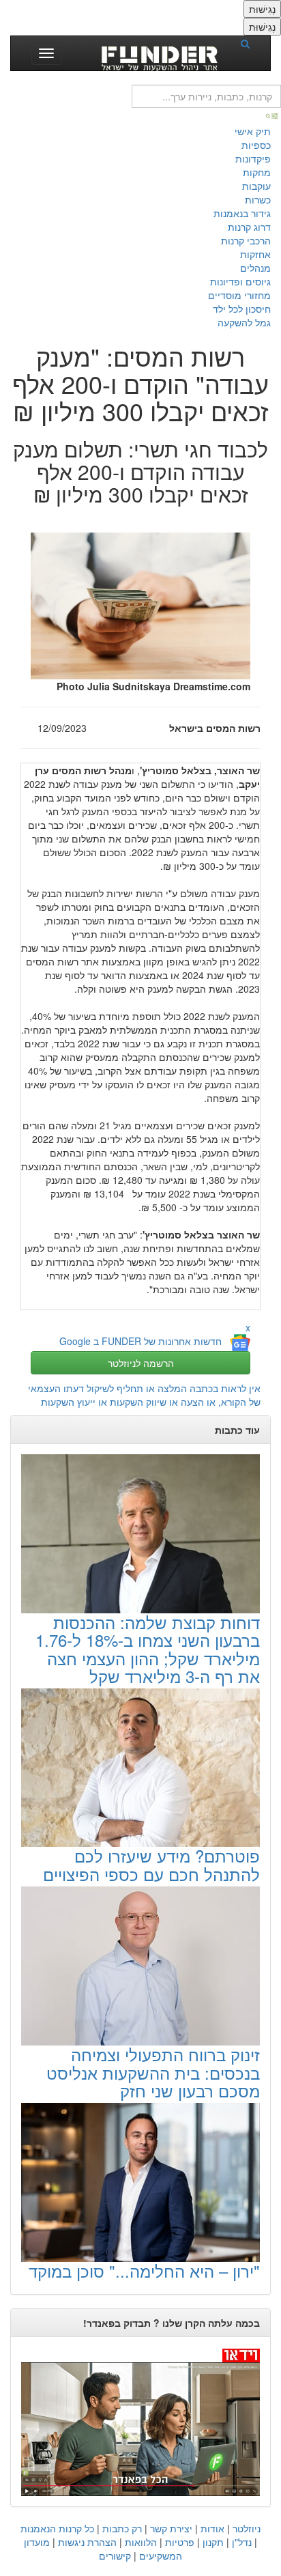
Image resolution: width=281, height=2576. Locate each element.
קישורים (115, 2556)
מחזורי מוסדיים (239, 295)
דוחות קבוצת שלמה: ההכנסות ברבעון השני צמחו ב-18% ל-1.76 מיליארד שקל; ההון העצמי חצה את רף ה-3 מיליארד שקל (148, 1649)
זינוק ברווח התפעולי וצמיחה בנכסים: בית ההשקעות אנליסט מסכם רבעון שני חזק (153, 2072)
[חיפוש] (250, 43)
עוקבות (256, 186)
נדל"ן (242, 2542)
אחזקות (255, 254)
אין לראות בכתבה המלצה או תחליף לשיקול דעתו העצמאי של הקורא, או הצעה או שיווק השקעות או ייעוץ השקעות (144, 1395)
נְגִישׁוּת (262, 9)
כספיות (256, 145)
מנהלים (255, 268)
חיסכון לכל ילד (242, 309)
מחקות (257, 172)
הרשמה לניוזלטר (141, 1363)
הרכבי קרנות (246, 240)
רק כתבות (122, 2528)
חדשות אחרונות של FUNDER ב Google (140, 1341)
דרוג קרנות (249, 227)
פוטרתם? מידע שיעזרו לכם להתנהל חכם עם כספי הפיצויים (151, 1864)
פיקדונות (253, 158)
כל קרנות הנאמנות (57, 2528)
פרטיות (180, 2542)
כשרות (258, 199)
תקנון (213, 2542)
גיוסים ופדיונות (240, 281)
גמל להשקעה (244, 322)
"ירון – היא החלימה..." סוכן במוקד (144, 2270)
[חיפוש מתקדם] (273, 115)
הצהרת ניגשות (87, 2542)
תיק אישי (253, 131)
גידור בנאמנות (242, 213)
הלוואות (141, 2542)
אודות (212, 2528)
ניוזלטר (247, 2528)
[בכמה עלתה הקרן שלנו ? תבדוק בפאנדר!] (140, 2422)
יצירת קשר (171, 2528)
